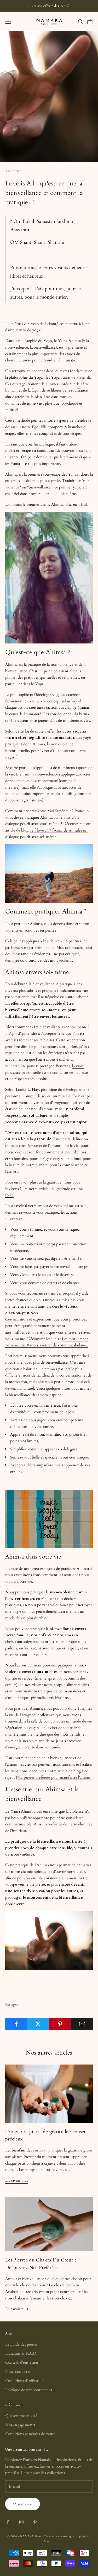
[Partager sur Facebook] (16, 2024)
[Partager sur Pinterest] (60, 2024)
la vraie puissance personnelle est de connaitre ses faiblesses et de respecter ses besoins (47, 1072)
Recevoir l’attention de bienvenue (49, 2561)
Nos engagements (20, 2425)
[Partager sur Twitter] (38, 2024)
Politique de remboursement (29, 2390)
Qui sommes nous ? (21, 2416)
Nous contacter (18, 2371)
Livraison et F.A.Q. (21, 2353)
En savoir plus (17, 2180)
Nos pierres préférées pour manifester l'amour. (54, 1777)
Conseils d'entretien (22, 2362)
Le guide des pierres (21, 2344)
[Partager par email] (82, 2024)
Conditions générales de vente (30, 2434)
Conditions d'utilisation (25, 2381)
